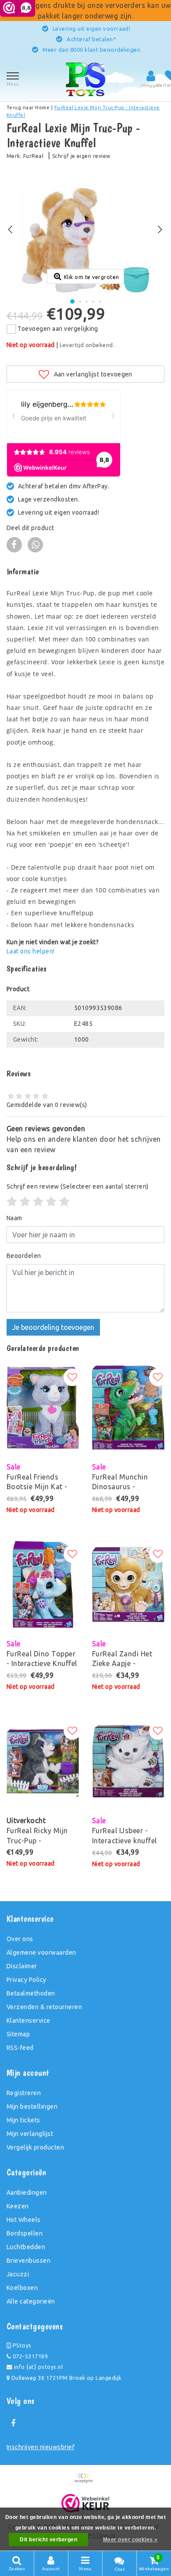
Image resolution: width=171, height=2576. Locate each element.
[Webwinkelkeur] (86, 2503)
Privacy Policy (27, 1980)
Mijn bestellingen (32, 2107)
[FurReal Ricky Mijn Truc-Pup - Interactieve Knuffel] (43, 1761)
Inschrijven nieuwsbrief (41, 2447)
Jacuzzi (18, 2274)
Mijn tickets (23, 2120)
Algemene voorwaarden (41, 1953)
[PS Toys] (85, 79)
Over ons (20, 1939)
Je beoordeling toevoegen (53, 1327)
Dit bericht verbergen (48, 2540)
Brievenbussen (28, 2261)
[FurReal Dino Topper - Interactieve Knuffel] (43, 1584)
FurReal (33, 156)
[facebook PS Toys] (13, 2423)
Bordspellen (25, 2233)
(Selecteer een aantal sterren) (78, 1186)
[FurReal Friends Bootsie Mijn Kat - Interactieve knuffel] (43, 1408)
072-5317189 (29, 2356)
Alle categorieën (31, 2301)
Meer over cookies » (130, 2540)
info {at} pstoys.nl (37, 2367)
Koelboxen (22, 2288)
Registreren (24, 2093)
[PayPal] (85, 2482)
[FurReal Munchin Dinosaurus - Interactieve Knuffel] (128, 1408)
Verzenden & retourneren (44, 2007)
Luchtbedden (26, 2247)
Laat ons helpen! (31, 951)
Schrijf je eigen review (81, 156)
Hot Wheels (24, 2220)
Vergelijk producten (35, 2147)
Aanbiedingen (27, 2193)
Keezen (18, 2206)
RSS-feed (20, 2048)
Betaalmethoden (31, 1993)
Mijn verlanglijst (30, 2134)
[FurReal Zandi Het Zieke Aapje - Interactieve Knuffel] (128, 1584)
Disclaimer (22, 1966)
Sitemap (18, 2034)
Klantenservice (28, 2021)
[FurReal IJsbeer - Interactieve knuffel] (128, 1761)
